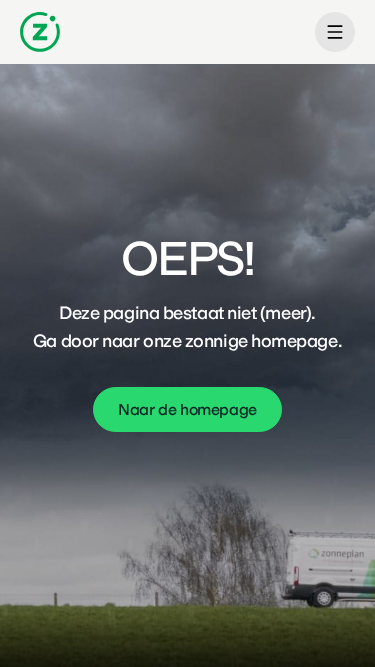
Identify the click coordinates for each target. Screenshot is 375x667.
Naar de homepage (187, 409)
